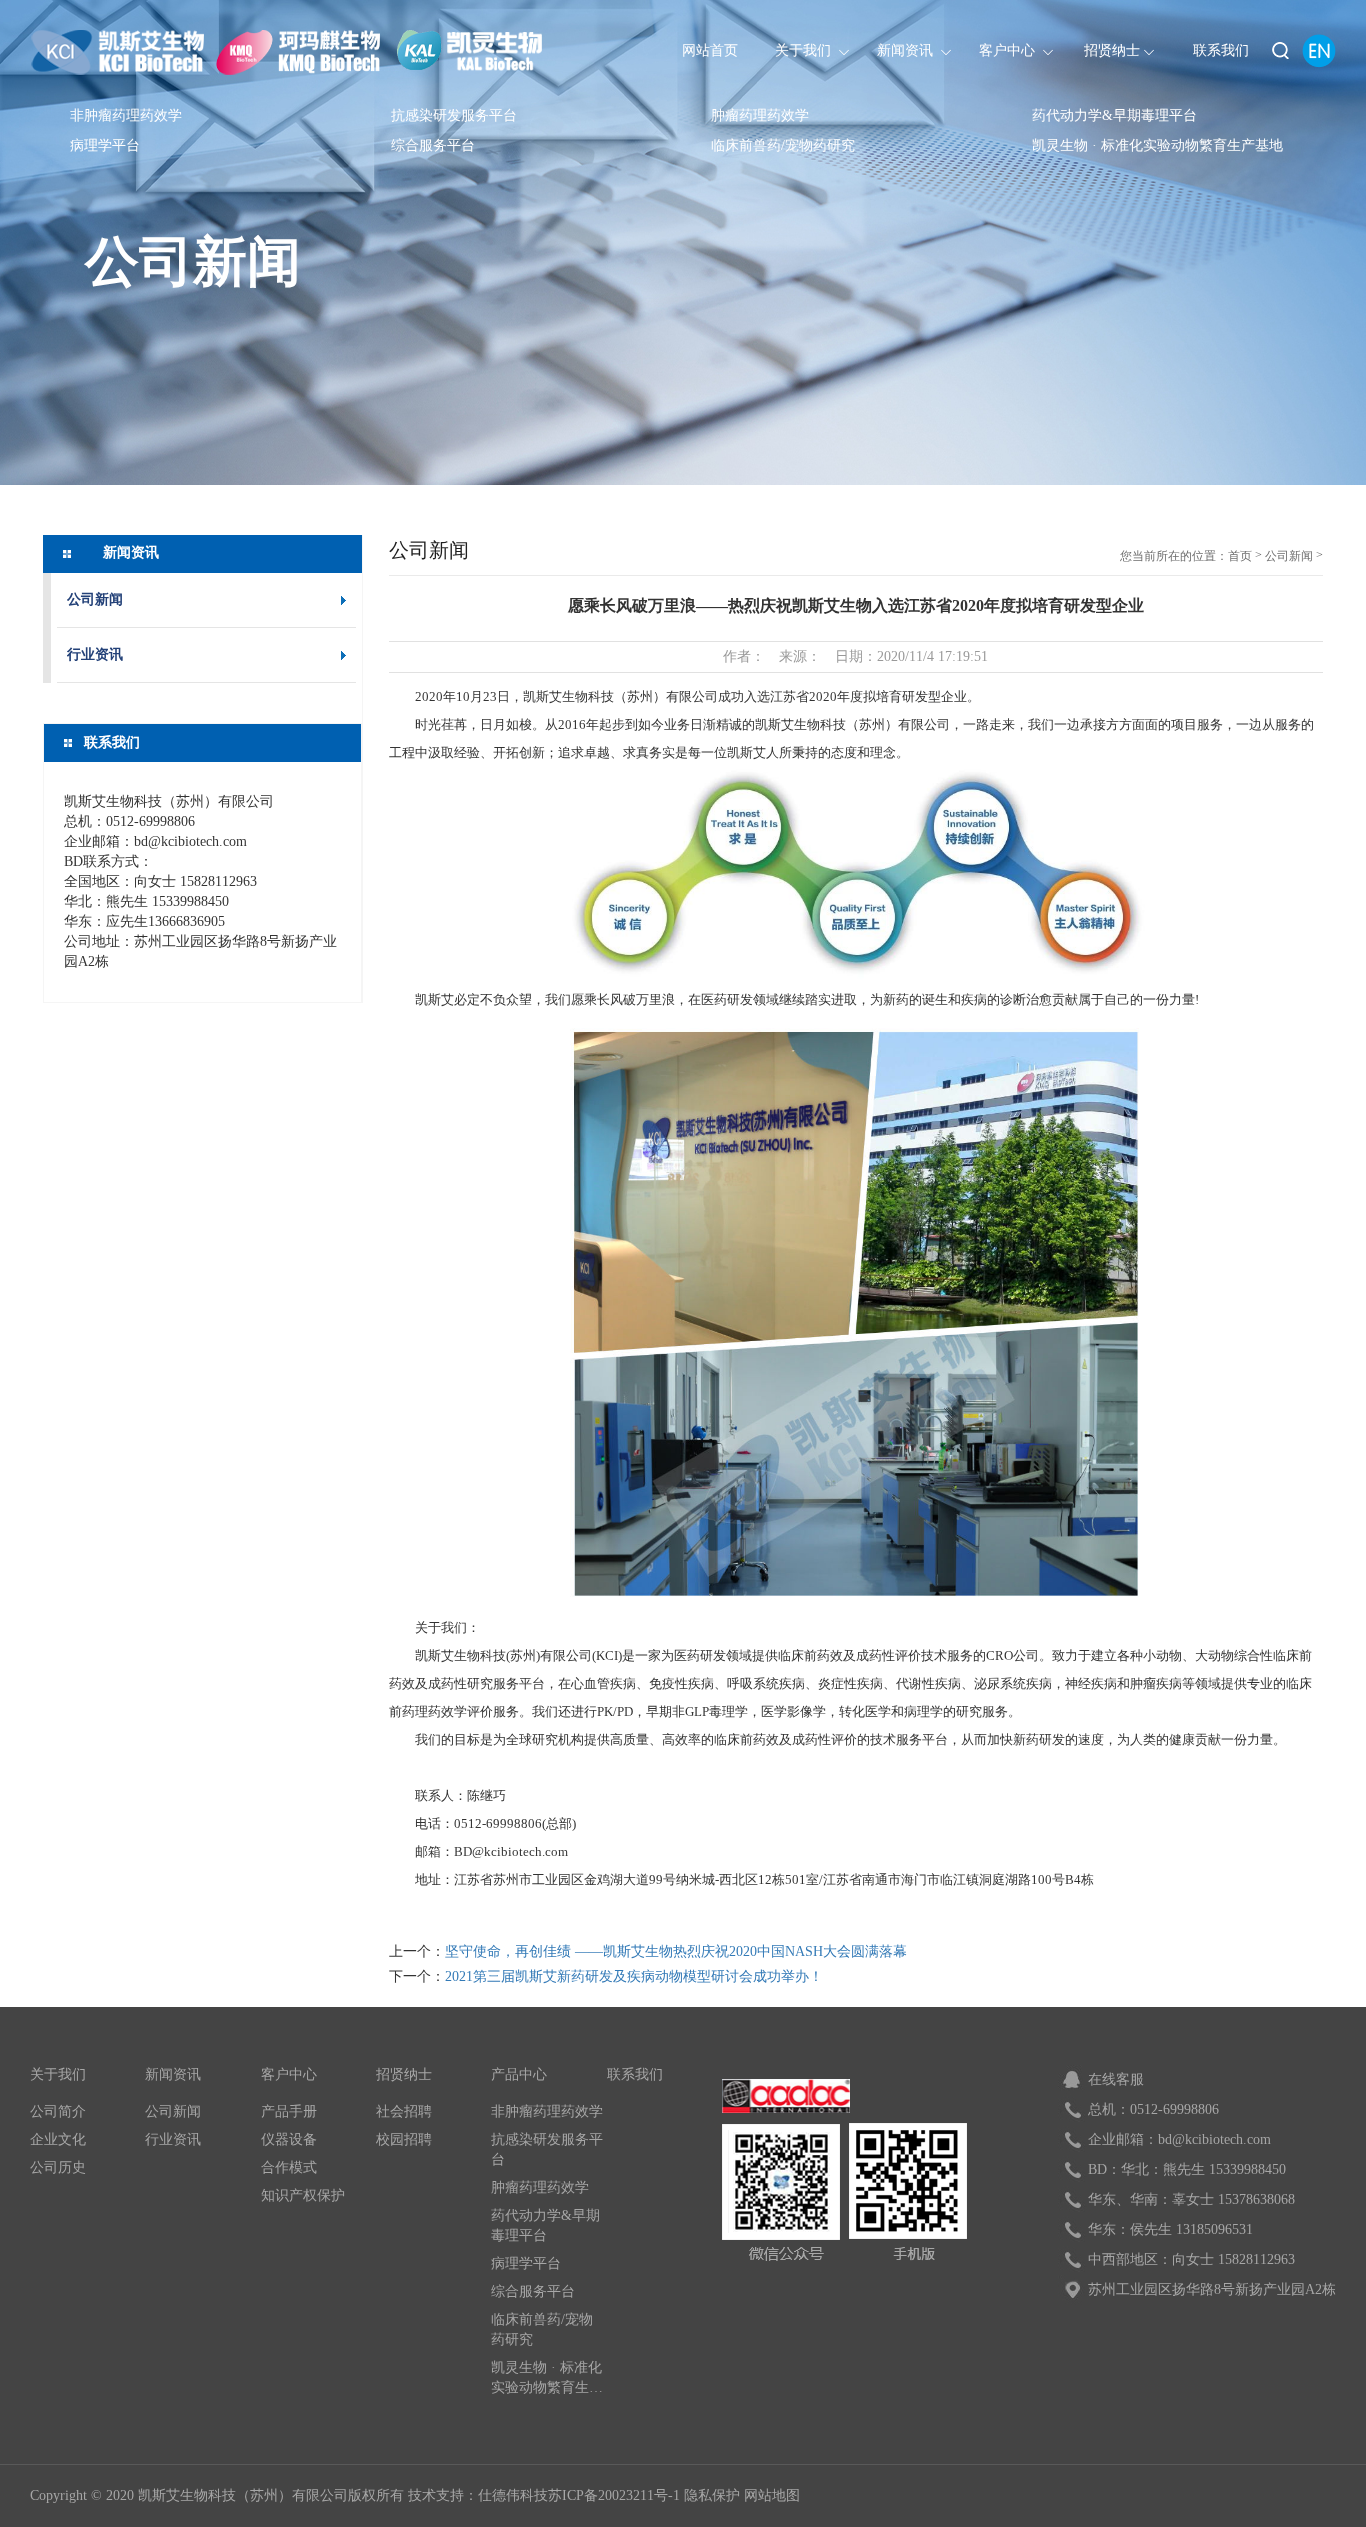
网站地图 (772, 2495)
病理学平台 (105, 145)
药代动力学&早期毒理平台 (1114, 115)
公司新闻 (193, 264)
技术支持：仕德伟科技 (478, 2495)
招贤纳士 (404, 2074)
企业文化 (58, 2139)
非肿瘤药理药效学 (126, 115)
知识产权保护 (303, 2195)
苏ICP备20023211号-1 (614, 2495)
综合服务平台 (433, 145)
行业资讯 (95, 654)
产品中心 (519, 2074)
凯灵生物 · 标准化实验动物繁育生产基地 (1157, 145)
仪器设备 (289, 2139)
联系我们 (635, 2074)
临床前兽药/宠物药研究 (783, 145)
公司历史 (58, 2167)
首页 (1240, 556)
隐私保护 (712, 2495)
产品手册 (289, 2111)
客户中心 (289, 2074)
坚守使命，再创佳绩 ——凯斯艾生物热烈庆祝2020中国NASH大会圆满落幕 (676, 1951)
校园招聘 (404, 2139)
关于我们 (58, 2074)
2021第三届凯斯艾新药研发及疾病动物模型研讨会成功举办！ (634, 1976)
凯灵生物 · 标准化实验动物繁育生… (547, 2377)
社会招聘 (404, 2111)
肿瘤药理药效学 (760, 115)
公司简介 (58, 2111)
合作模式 (289, 2167)
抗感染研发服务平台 (454, 115)
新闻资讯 (173, 2074)
